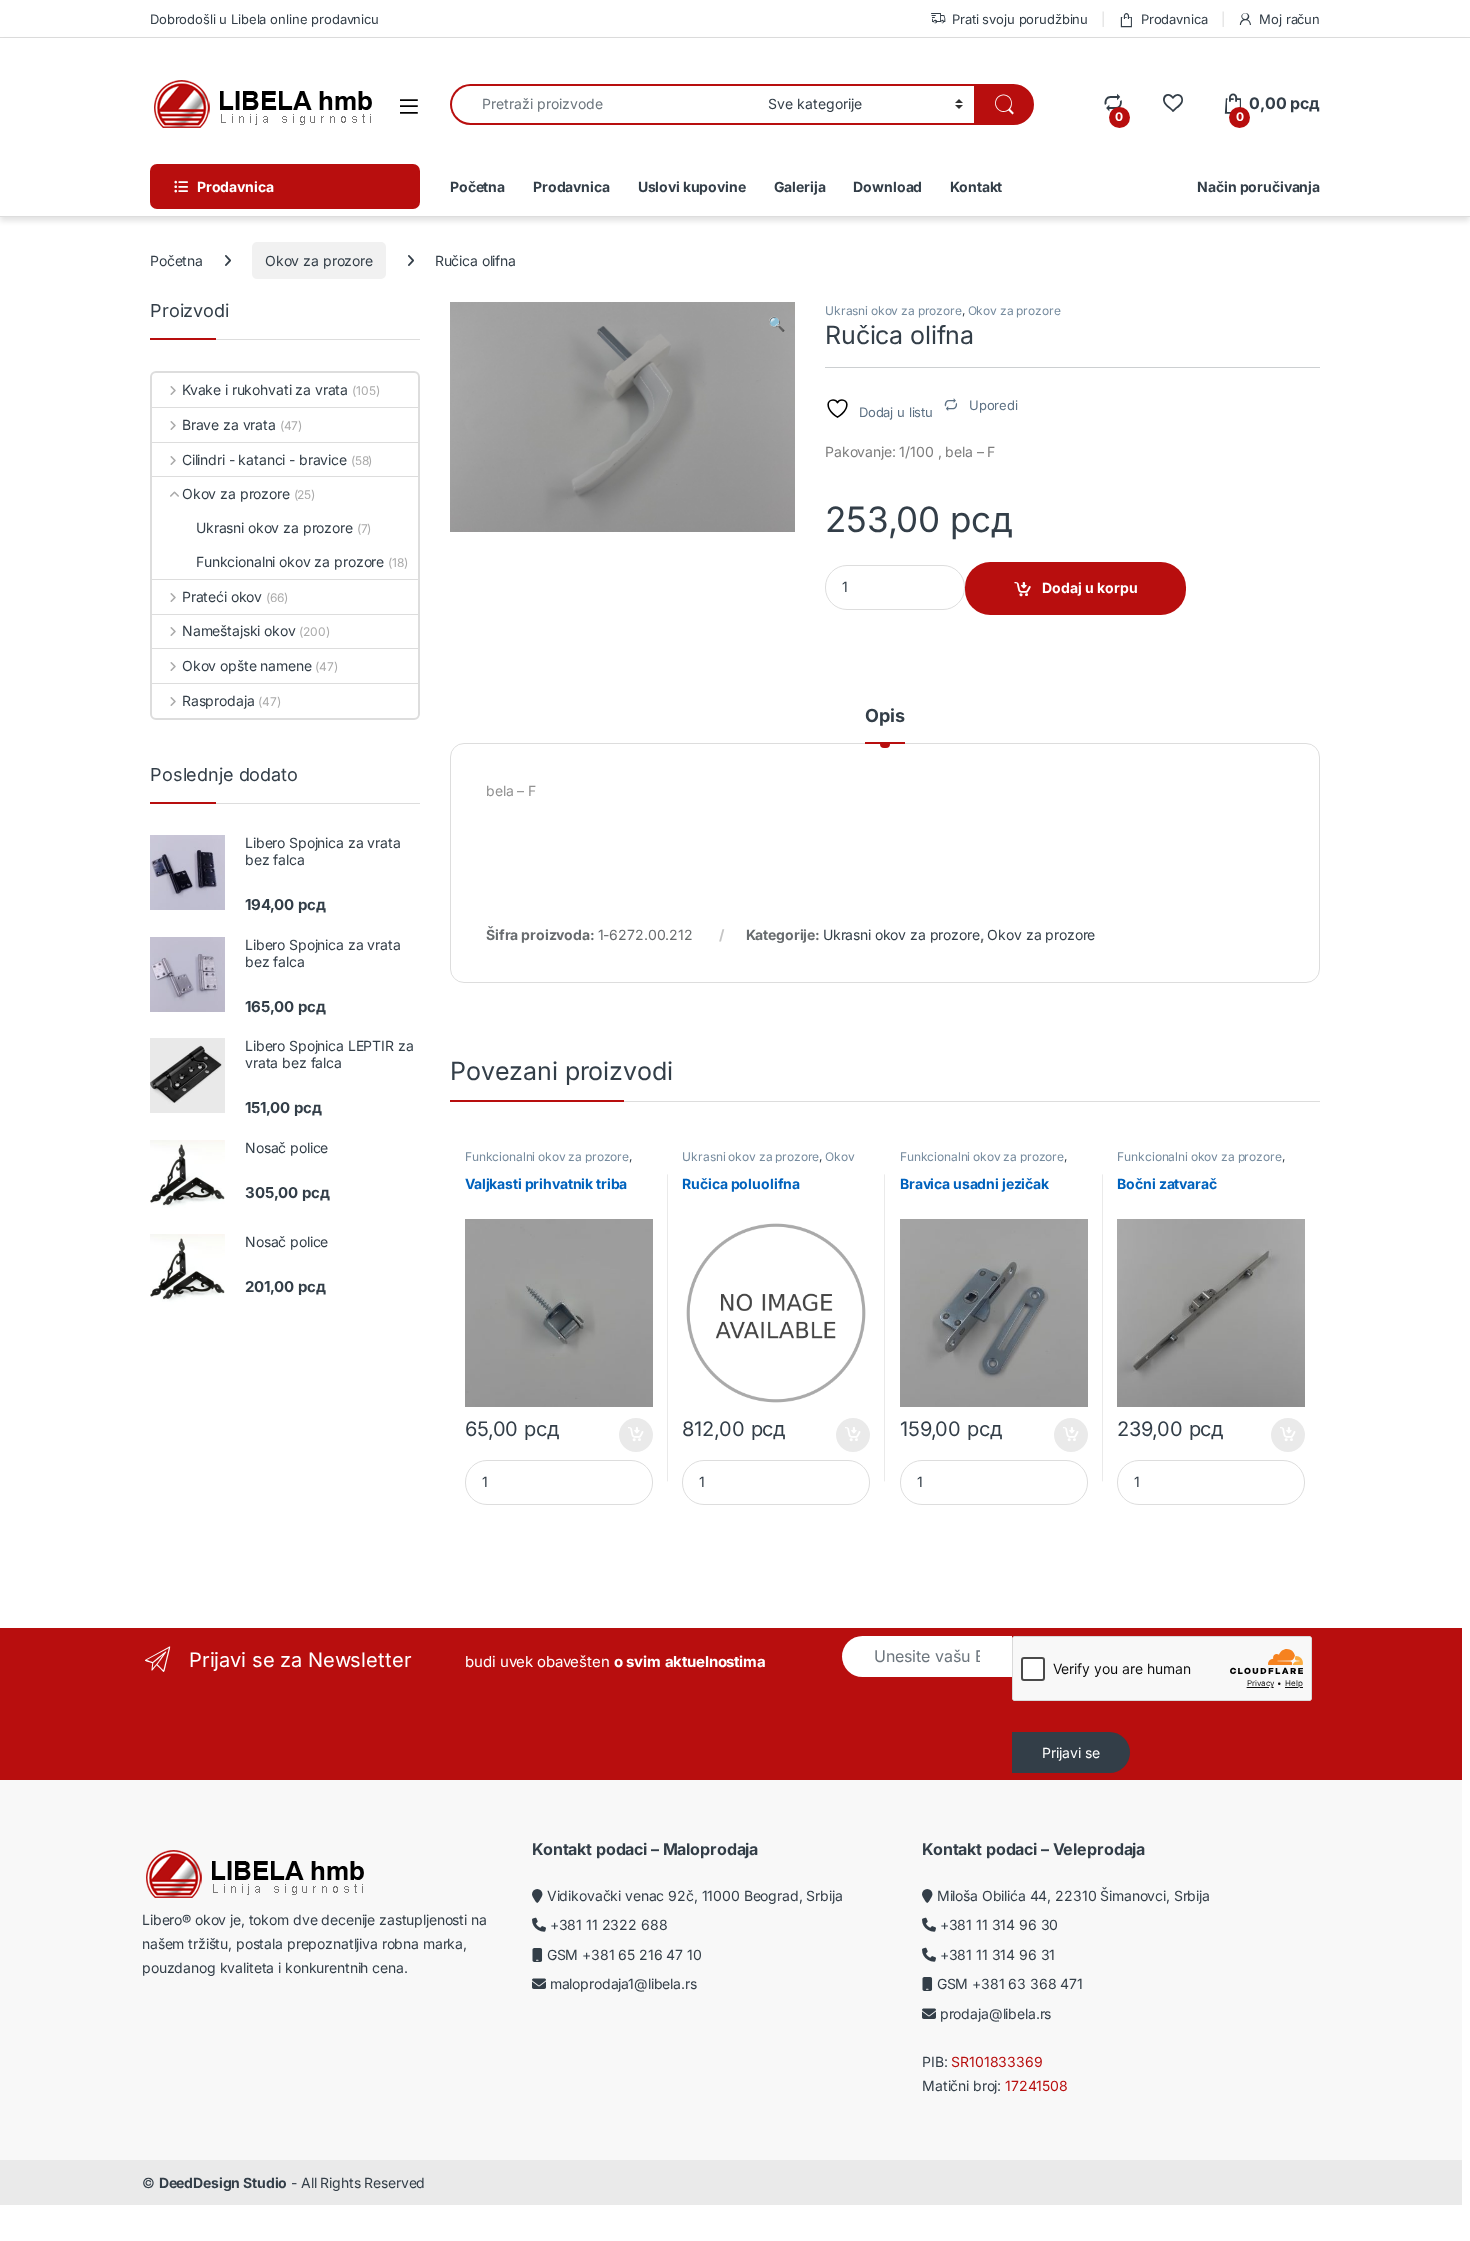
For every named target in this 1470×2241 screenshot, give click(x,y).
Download (887, 186)
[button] (776, 324)
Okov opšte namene (246, 665)
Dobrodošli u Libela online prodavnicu (264, 19)
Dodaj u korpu (1090, 587)
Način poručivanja (1258, 186)
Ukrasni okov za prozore (893, 310)
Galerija (800, 186)
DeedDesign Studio (223, 2182)
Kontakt (976, 186)
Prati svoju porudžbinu (1020, 19)
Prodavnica (1174, 19)
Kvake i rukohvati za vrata (265, 389)
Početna (477, 186)
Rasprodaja (218, 700)
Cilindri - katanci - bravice (264, 459)
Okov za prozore (319, 260)
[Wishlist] (1172, 103)
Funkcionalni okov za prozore (547, 1156)
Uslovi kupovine (692, 186)
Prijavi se (1071, 1752)
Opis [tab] (884, 716)
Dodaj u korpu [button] (633, 1435)
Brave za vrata (229, 424)
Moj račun (1289, 19)
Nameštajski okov (239, 630)
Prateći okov (222, 596)
